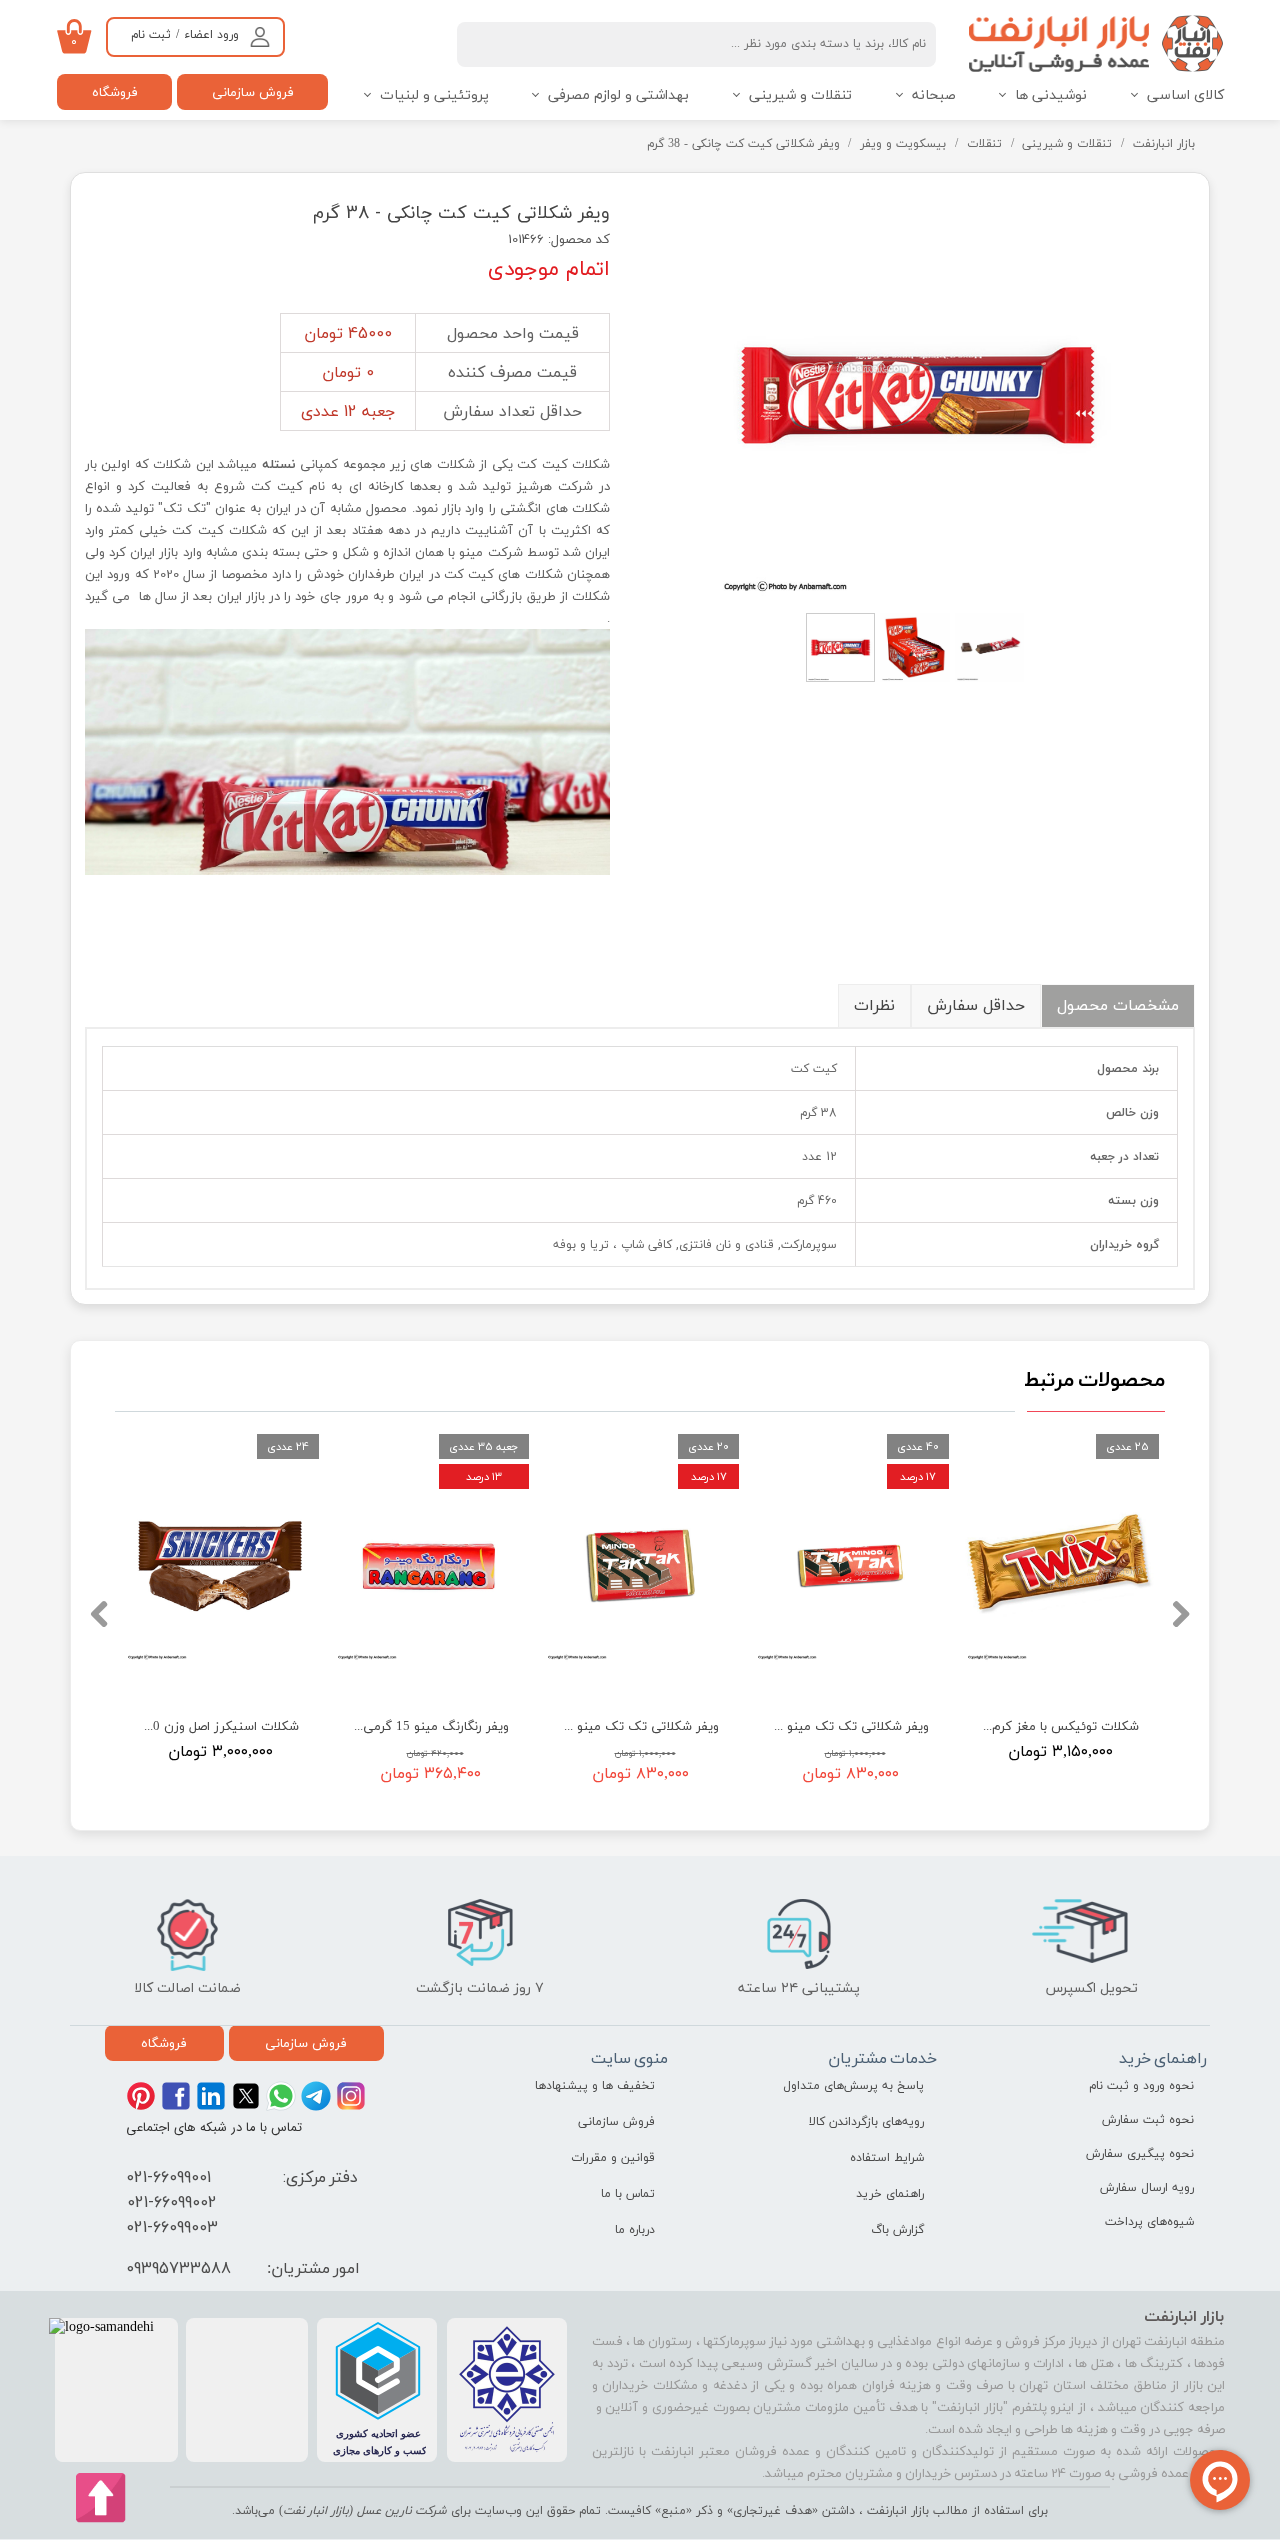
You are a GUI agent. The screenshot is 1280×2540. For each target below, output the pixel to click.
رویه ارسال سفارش (1147, 2188)
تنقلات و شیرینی (800, 95)
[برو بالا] (101, 2498)
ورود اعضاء (211, 35)
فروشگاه (115, 92)
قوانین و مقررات (613, 2158)
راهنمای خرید (890, 2194)
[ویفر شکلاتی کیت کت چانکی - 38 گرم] (917, 395)
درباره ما (635, 2230)
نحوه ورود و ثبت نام (1141, 2086)
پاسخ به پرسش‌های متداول (853, 2086)
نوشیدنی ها (1051, 95)
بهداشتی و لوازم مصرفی (618, 95)
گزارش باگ (897, 2230)
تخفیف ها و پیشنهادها (595, 2086)
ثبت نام (151, 35)
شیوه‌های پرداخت (1149, 2222)
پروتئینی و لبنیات (434, 95)
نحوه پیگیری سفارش (1140, 2154)
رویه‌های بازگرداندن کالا (866, 2122)
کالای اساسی (1185, 95)
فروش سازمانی (253, 92)
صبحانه (934, 95)
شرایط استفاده (887, 2158)
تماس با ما (628, 2194)
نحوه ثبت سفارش (1148, 2120)
